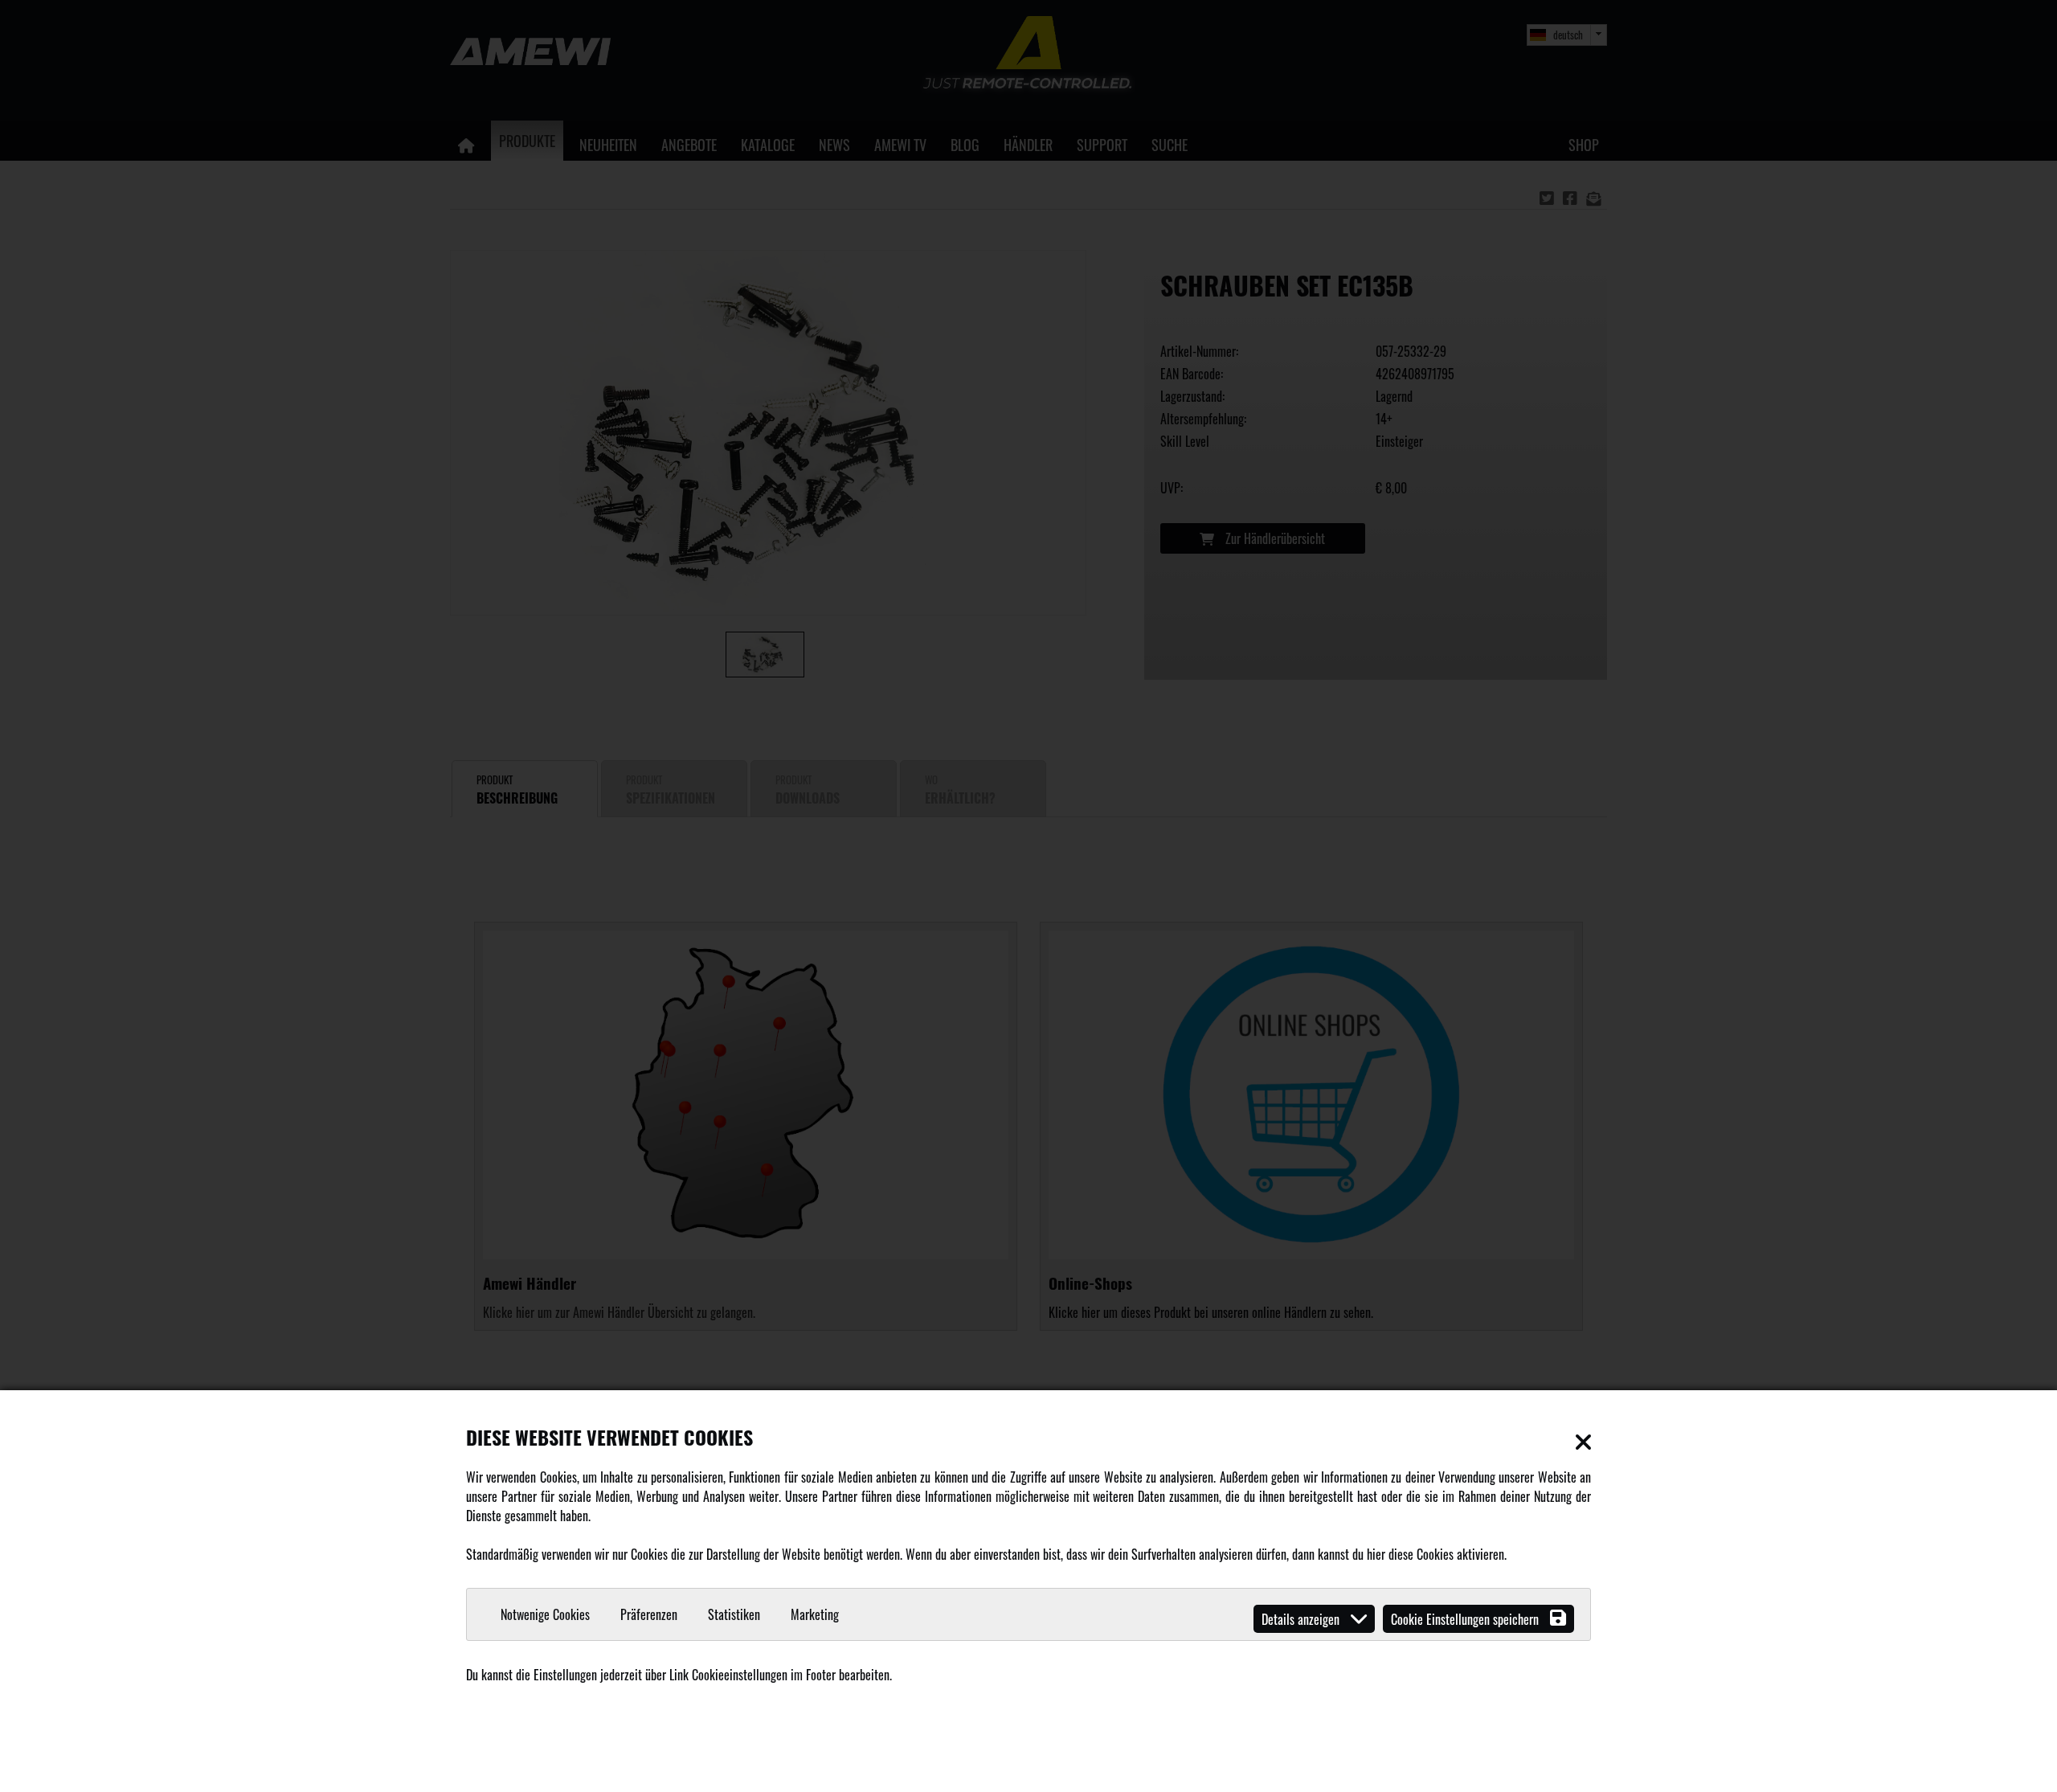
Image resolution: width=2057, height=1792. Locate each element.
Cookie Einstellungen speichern (1466, 1619)
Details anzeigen (1302, 1619)
